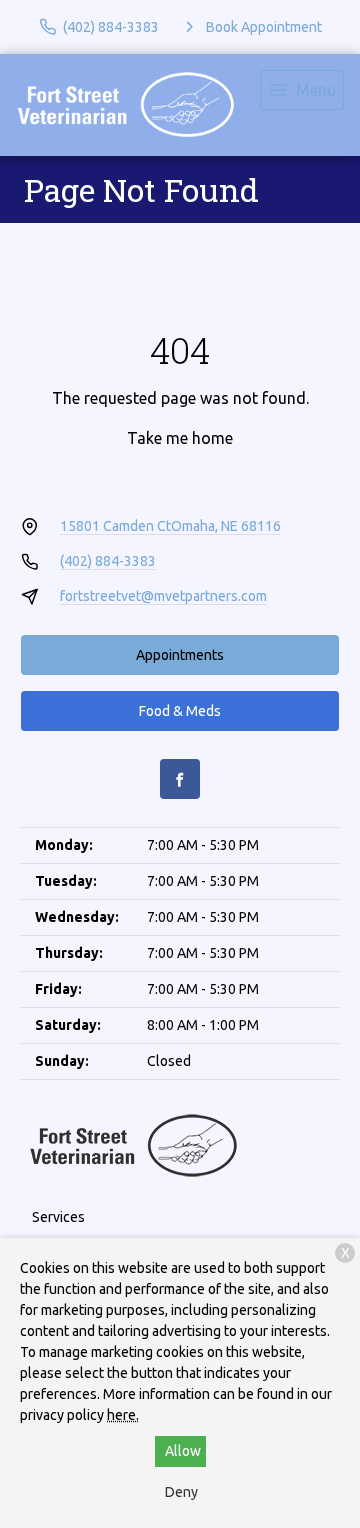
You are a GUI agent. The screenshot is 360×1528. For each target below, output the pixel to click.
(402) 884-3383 (108, 561)
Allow (183, 1451)
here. (123, 1415)
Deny (181, 1492)
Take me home (180, 438)
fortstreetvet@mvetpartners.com (163, 596)
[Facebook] (180, 779)
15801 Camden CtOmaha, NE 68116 (170, 526)
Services (58, 1217)
